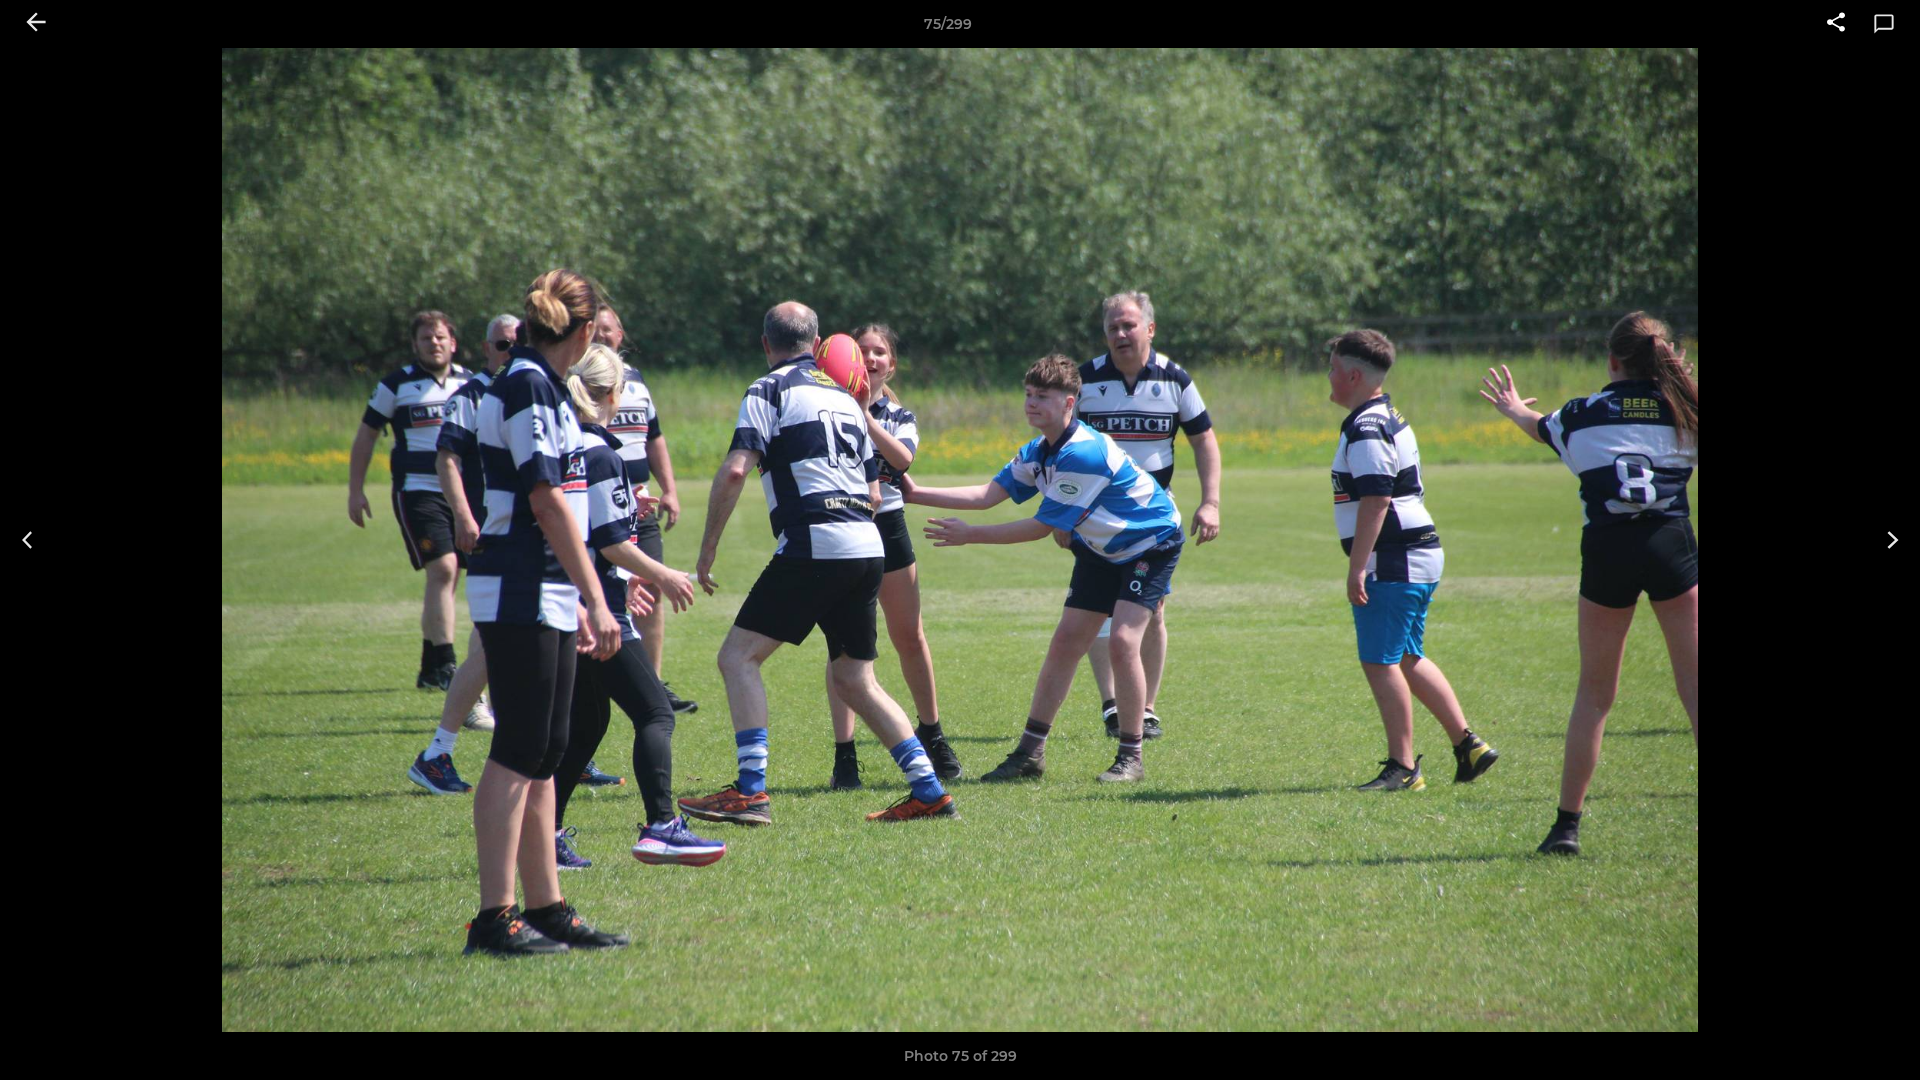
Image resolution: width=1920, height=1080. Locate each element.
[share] (1836, 24)
